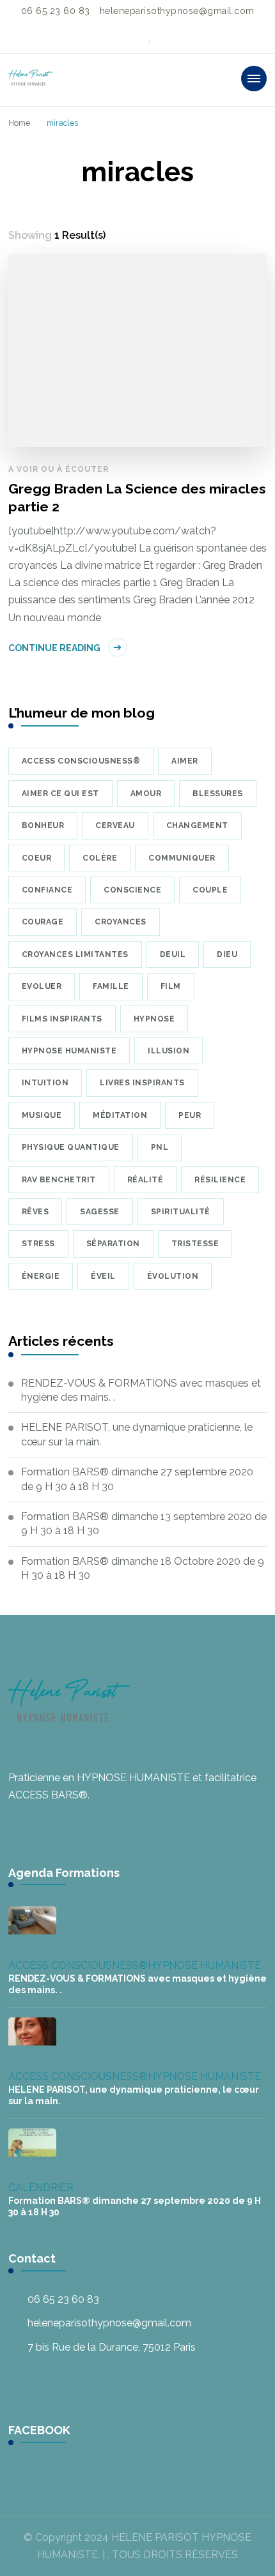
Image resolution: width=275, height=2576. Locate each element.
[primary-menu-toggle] (254, 79)
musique (42, 1115)
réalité (145, 1180)
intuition (45, 1083)
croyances (121, 922)
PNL (160, 1147)
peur (190, 1115)
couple (210, 890)
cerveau (115, 825)
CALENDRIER (41, 2188)
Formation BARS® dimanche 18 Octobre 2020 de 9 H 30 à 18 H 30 (143, 1568)
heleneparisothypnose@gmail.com (109, 2323)
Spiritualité (181, 1212)
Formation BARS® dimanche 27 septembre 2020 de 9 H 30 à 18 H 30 (137, 1479)
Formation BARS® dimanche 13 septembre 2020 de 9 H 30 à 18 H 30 (144, 1524)
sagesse (100, 1212)
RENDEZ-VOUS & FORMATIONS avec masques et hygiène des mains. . (141, 1390)
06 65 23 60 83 (63, 2299)
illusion (169, 1051)
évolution (173, 1276)
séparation (113, 1244)
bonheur (43, 825)
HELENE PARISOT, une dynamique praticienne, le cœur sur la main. (137, 1434)
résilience (220, 1180)
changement (197, 825)
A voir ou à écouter (59, 469)
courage (43, 922)
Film (171, 986)
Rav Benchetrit (59, 1180)
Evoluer (42, 986)
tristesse (195, 1244)
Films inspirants (62, 1019)
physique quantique (71, 1147)
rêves (35, 1212)
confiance (47, 890)
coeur (37, 858)
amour (146, 794)
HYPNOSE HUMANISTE (204, 1965)
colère (100, 858)
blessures (218, 794)
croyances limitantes (75, 954)
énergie (41, 1276)
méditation (120, 1115)
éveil (103, 1276)
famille (111, 986)
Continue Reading (54, 648)
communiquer (182, 858)
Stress (38, 1244)
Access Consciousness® (81, 761)
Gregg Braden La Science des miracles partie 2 (137, 498)
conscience (132, 890)
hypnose (154, 1019)
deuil (173, 954)
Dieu (227, 954)
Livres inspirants (142, 1083)
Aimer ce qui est (60, 794)
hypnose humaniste (69, 1051)
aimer (185, 761)
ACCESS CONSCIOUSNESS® (78, 1965)
